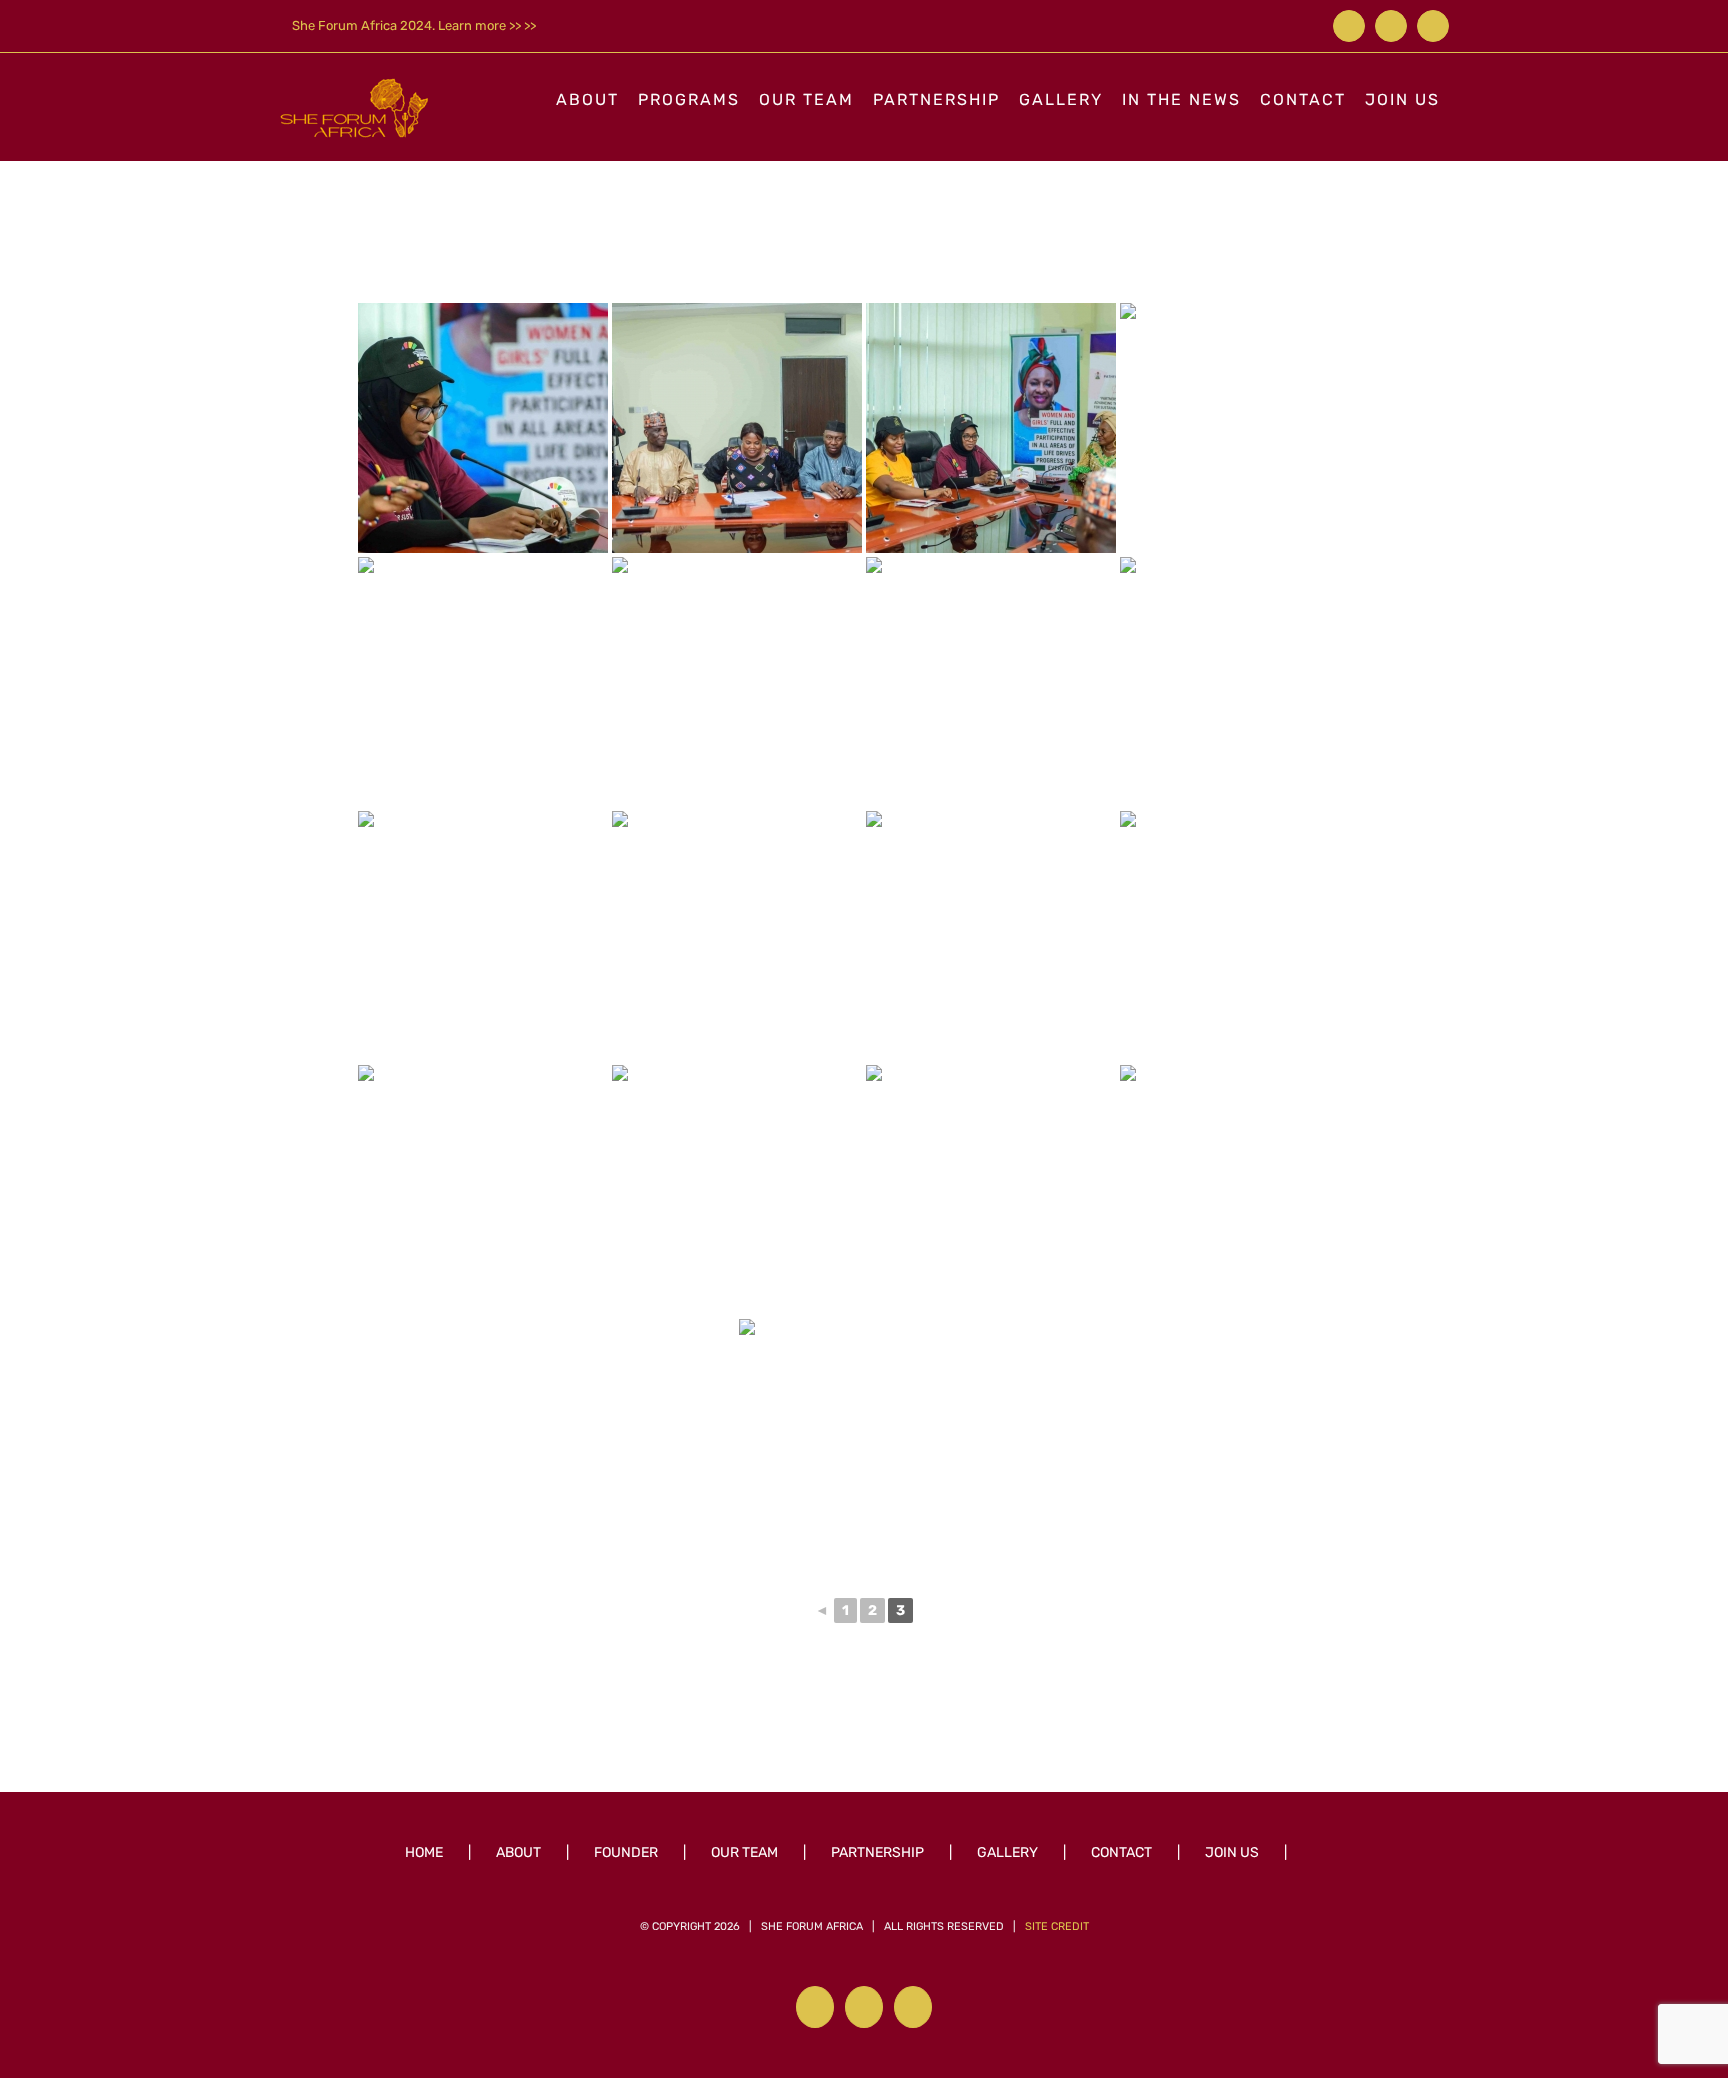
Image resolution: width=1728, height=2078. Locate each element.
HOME (424, 1852)
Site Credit (1057, 1926)
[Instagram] (913, 2007)
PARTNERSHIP (877, 1852)
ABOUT (518, 1852)
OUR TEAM (744, 1852)
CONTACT (1121, 1852)
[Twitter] (864, 2007)
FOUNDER (626, 1852)
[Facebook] (815, 2007)
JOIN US (1232, 1852)
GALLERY (1007, 1852)
